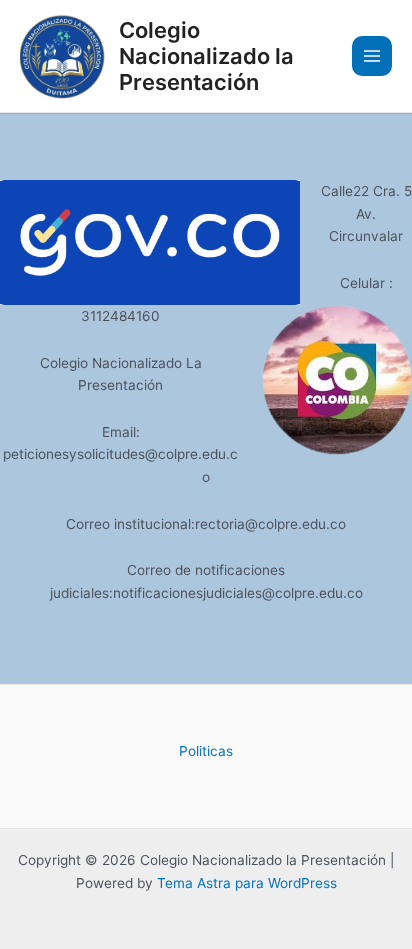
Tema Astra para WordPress (247, 883)
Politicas (206, 751)
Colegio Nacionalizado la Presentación (206, 56)
